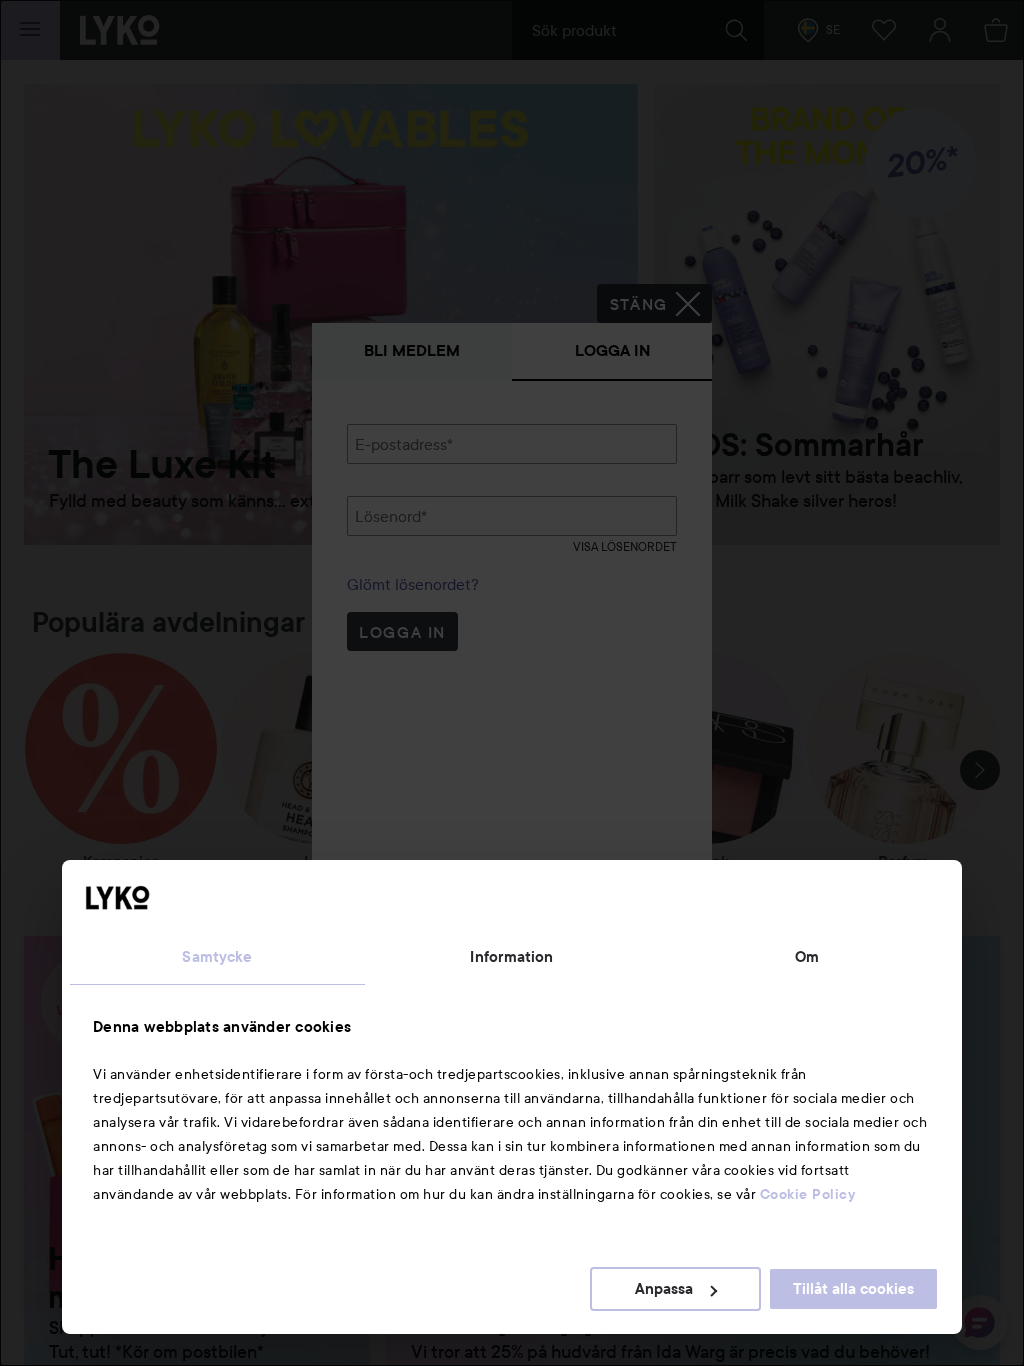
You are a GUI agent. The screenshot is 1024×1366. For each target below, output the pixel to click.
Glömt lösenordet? (413, 584)
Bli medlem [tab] (412, 350)
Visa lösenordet (625, 546)
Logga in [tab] (612, 350)
